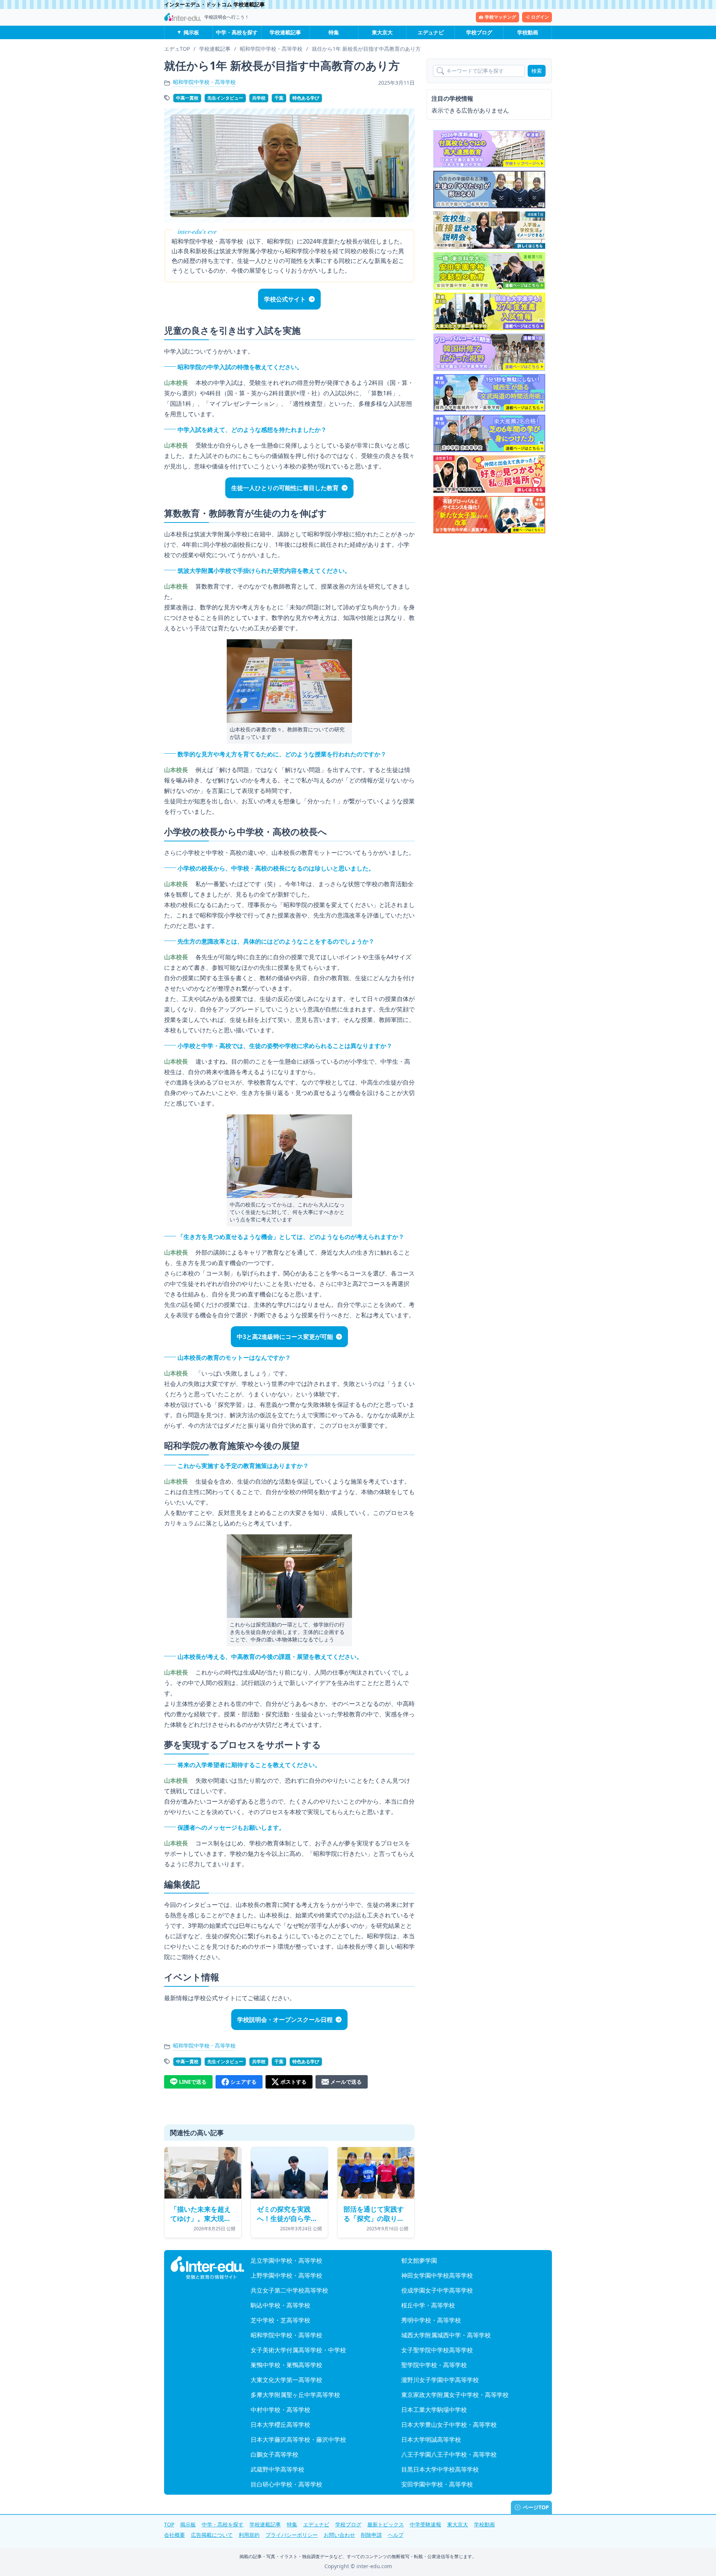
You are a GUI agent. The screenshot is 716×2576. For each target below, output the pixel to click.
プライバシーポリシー (292, 2535)
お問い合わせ (339, 2535)
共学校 (259, 98)
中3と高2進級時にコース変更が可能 (285, 1337)
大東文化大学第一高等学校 (286, 2380)
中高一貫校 (187, 98)
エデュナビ (431, 32)
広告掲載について (212, 2535)
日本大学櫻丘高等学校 (280, 2425)
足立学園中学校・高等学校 (286, 2260)
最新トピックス (386, 2524)
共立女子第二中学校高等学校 (289, 2290)
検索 (537, 71)
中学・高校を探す (237, 32)
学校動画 (528, 32)
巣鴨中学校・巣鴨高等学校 (286, 2365)
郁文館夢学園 (419, 2260)
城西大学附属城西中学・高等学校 (446, 2335)
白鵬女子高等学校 (274, 2454)
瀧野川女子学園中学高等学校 (440, 2380)
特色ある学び (306, 98)
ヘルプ (396, 2535)
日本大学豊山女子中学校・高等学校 (449, 2425)
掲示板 (191, 32)
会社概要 (175, 2535)
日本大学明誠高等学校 (431, 2439)
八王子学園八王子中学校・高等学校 (449, 2454)
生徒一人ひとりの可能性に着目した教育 (285, 488)
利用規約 (249, 2535)
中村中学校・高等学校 (280, 2410)
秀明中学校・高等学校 (431, 2320)
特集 (334, 32)
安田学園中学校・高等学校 (437, 2484)
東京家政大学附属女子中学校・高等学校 (455, 2395)
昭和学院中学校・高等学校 (204, 82)
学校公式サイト (285, 299)
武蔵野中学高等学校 (277, 2469)
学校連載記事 (285, 32)
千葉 (279, 98)
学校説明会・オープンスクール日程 (285, 2020)
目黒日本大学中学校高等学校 (440, 2469)
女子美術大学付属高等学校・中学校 (298, 2350)
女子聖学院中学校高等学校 (437, 2350)
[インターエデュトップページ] (207, 2268)
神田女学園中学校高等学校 (437, 2275)
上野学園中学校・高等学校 (286, 2275)
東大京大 (382, 32)
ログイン (540, 17)
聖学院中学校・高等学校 (434, 2365)
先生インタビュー (225, 98)
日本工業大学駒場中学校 (434, 2410)
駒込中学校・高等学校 (280, 2305)
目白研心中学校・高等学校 (286, 2484)
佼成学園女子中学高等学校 (437, 2290)
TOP (169, 2524)
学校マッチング (500, 17)
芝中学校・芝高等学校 (280, 2320)
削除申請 (371, 2535)
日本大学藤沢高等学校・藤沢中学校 (298, 2439)
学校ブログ (479, 32)
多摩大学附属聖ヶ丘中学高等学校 (295, 2395)
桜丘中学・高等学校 (428, 2305)
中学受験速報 (425, 2524)
